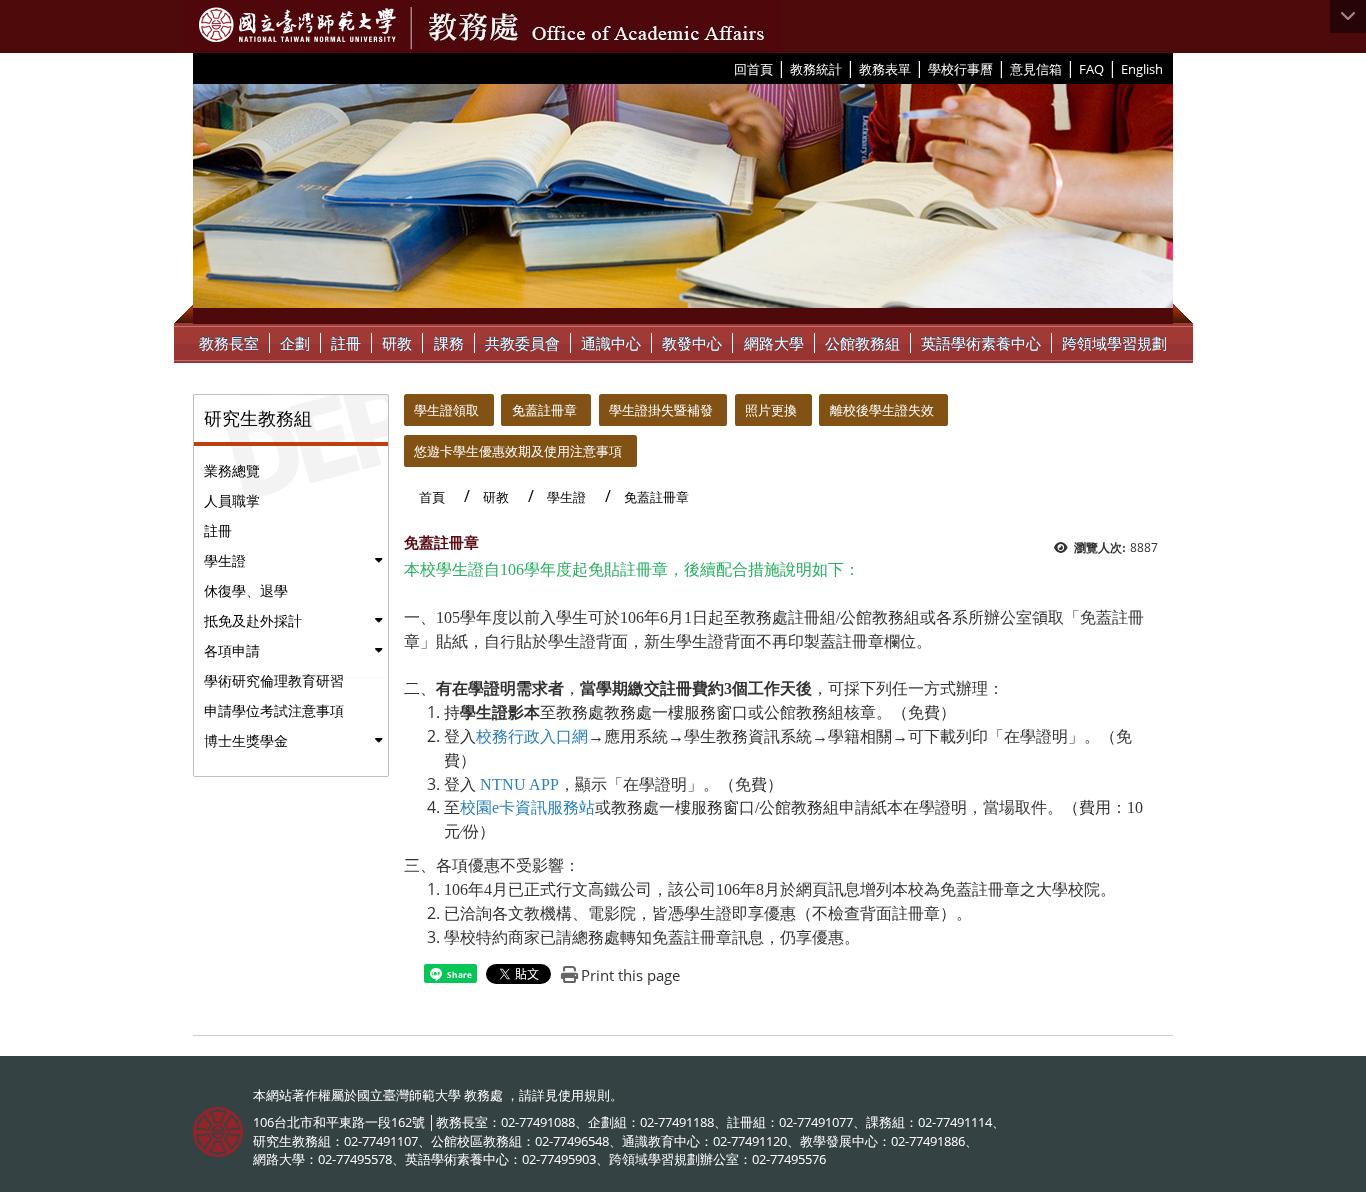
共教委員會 (522, 343)
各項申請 (232, 650)
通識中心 (611, 343)
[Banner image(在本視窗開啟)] (683, 204)
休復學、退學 (246, 590)
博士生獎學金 (246, 740)
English (1142, 69)
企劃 (295, 343)
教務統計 (816, 69)
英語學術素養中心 (981, 343)
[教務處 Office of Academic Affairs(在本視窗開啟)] (297, 25)
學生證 (225, 560)
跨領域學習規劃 (1114, 343)
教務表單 (885, 69)
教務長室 (229, 343)
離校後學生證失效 (882, 410)
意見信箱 (1036, 69)
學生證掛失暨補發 (661, 410)
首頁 (432, 497)
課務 (449, 343)
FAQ (1091, 69)
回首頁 (753, 69)
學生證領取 (446, 410)
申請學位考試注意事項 (274, 710)
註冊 (346, 343)
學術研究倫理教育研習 (274, 680)
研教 (397, 343)
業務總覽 (232, 470)
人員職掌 (232, 500)
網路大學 (774, 343)
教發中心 (692, 343)
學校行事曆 (960, 69)
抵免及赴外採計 (253, 620)
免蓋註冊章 (544, 410)
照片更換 (771, 410)
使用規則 (584, 1095)
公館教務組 (862, 343)
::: (726, 68)
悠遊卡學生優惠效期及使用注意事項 (518, 451)
